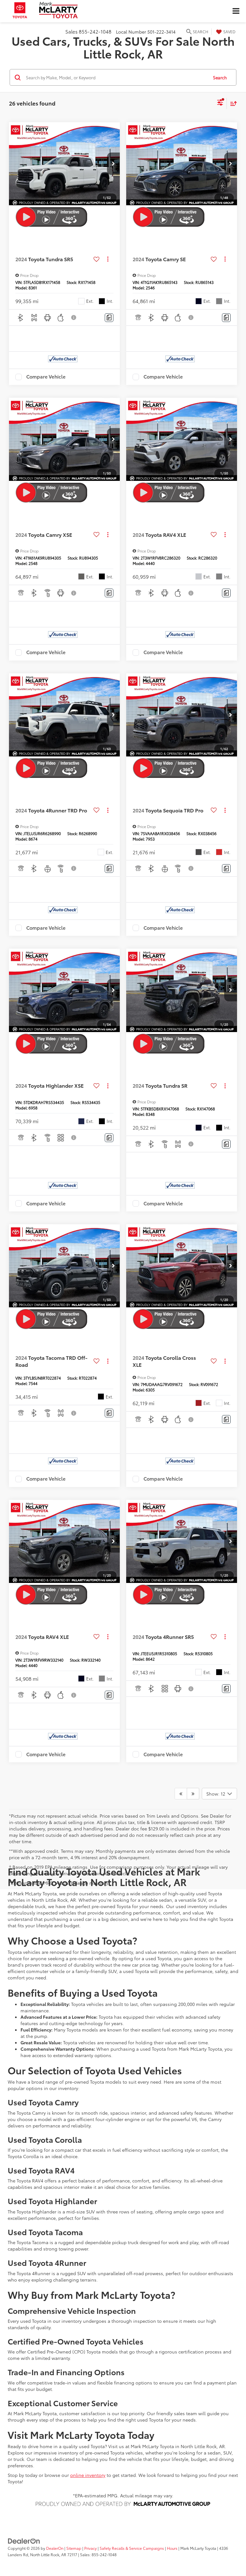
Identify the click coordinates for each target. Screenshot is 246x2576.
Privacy (90, 2548)
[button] (113, 164)
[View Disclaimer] (74, 317)
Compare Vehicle (46, 377)
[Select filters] (220, 103)
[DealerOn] (24, 2541)
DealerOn (55, 2548)
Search (220, 77)
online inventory (88, 2475)
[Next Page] (193, 1794)
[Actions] (108, 259)
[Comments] (109, 318)
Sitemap (74, 2548)
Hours (172, 2548)
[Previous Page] (181, 1794)
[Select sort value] (232, 103)
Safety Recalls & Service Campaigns (132, 2548)
